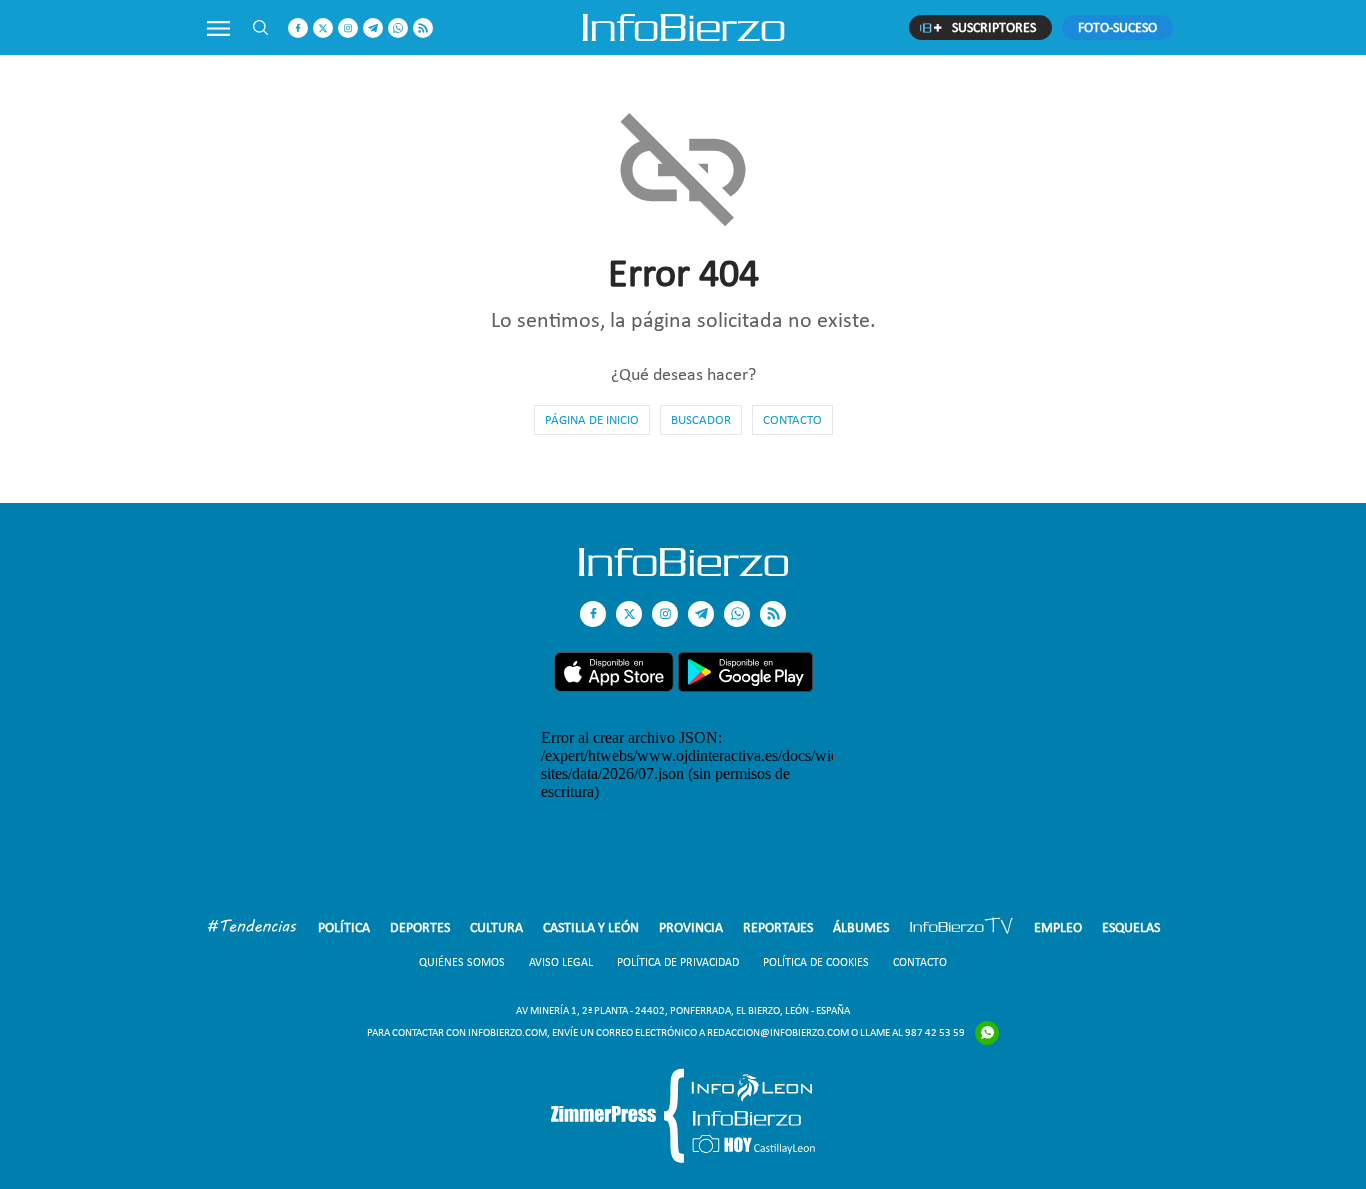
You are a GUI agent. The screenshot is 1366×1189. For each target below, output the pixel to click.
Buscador (701, 419)
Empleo (1058, 927)
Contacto (792, 419)
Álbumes (861, 927)
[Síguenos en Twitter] (323, 28)
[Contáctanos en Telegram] (373, 28)
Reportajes (778, 927)
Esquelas (1131, 927)
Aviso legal (561, 962)
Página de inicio (592, 419)
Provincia (691, 927)
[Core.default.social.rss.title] (423, 28)
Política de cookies (816, 962)
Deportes (420, 927)
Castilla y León (591, 927)
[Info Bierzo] (683, 570)
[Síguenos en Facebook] (298, 28)
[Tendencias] (252, 928)
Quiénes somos (462, 962)
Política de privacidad (678, 962)
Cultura (496, 927)
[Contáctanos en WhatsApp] (398, 28)
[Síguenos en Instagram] (348, 28)
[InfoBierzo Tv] (961, 928)
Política (344, 927)
